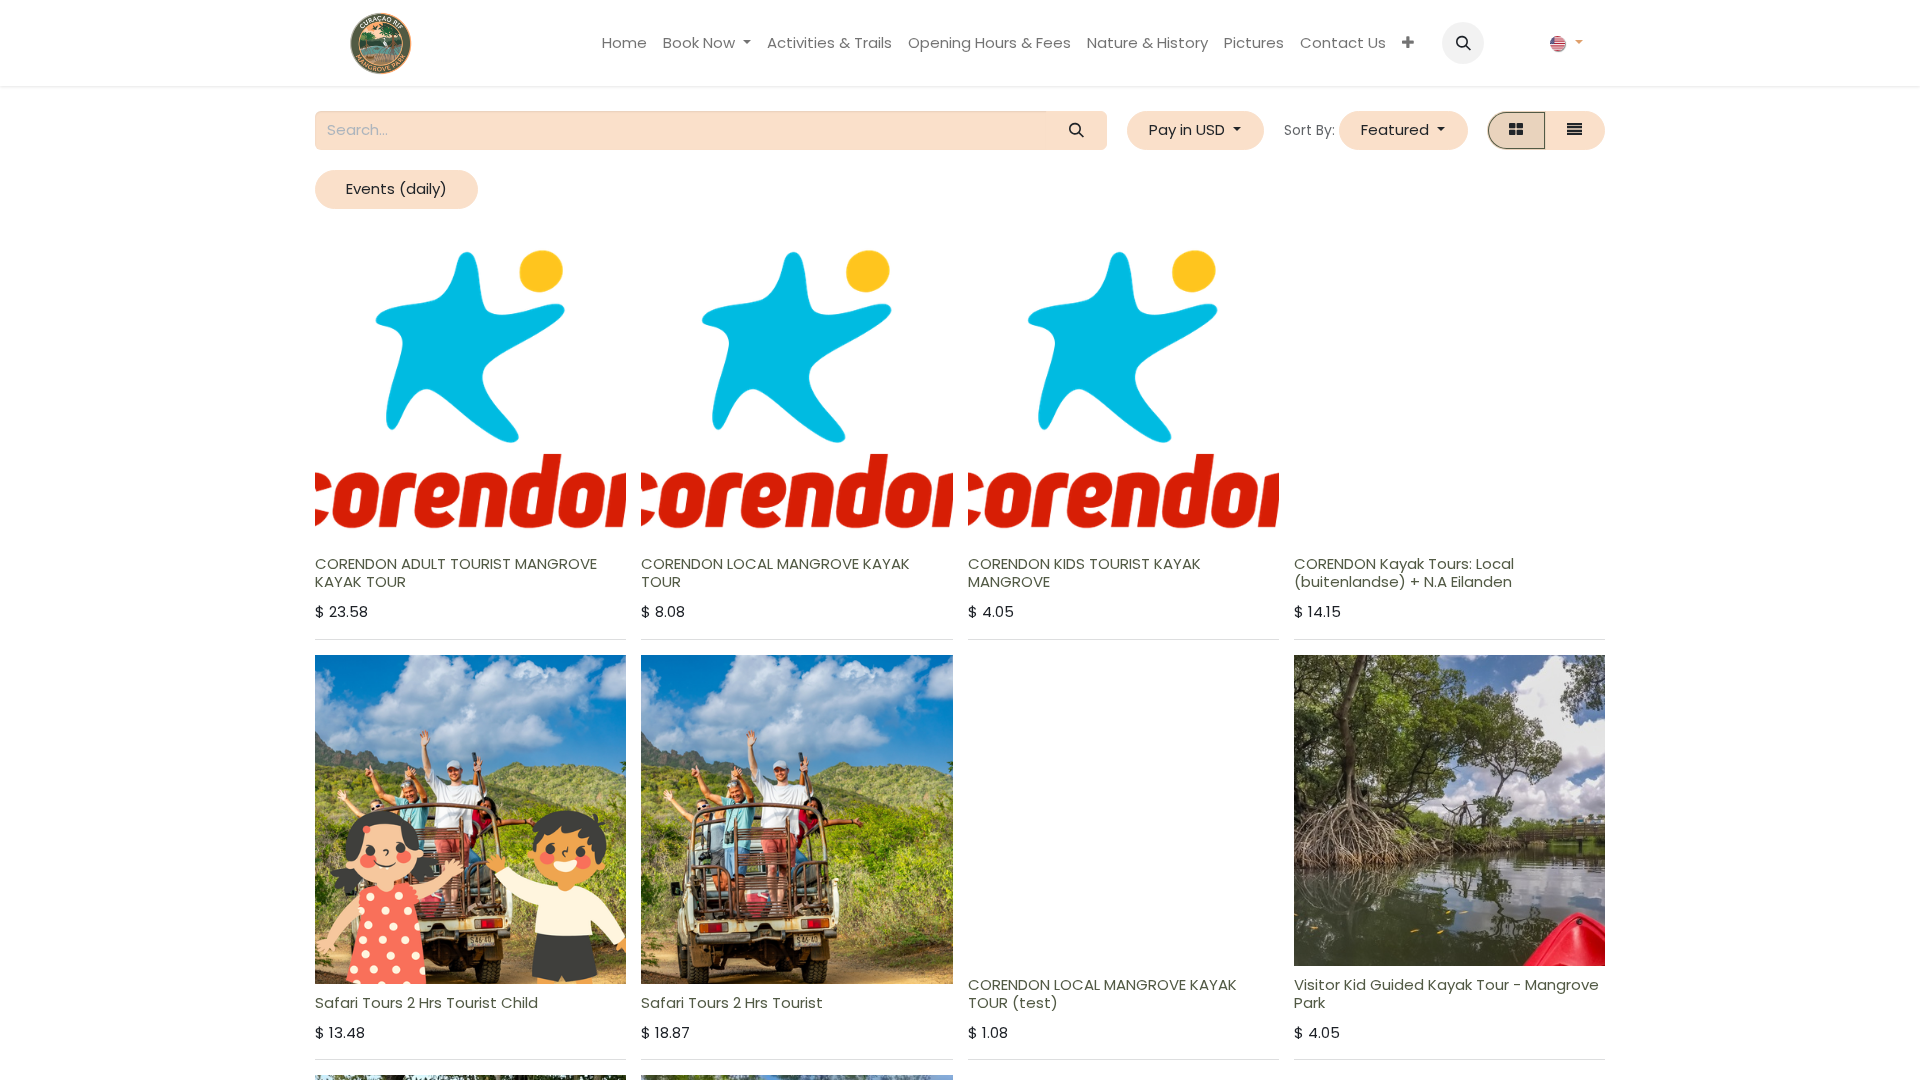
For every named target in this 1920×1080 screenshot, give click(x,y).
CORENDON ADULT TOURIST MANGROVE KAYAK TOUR (456, 572)
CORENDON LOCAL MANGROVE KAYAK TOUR (775, 572)
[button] (1463, 43)
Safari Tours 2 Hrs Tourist (732, 1002)
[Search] (1076, 130)
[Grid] (1516, 130)
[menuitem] (624, 43)
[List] (1575, 130)
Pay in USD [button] (1189, 129)
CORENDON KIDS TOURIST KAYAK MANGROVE (1084, 572)
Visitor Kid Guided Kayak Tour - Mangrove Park (1446, 993)
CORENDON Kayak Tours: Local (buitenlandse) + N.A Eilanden (1404, 572)
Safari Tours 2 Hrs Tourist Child (426, 1002)
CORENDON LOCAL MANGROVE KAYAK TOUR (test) (1102, 993)
